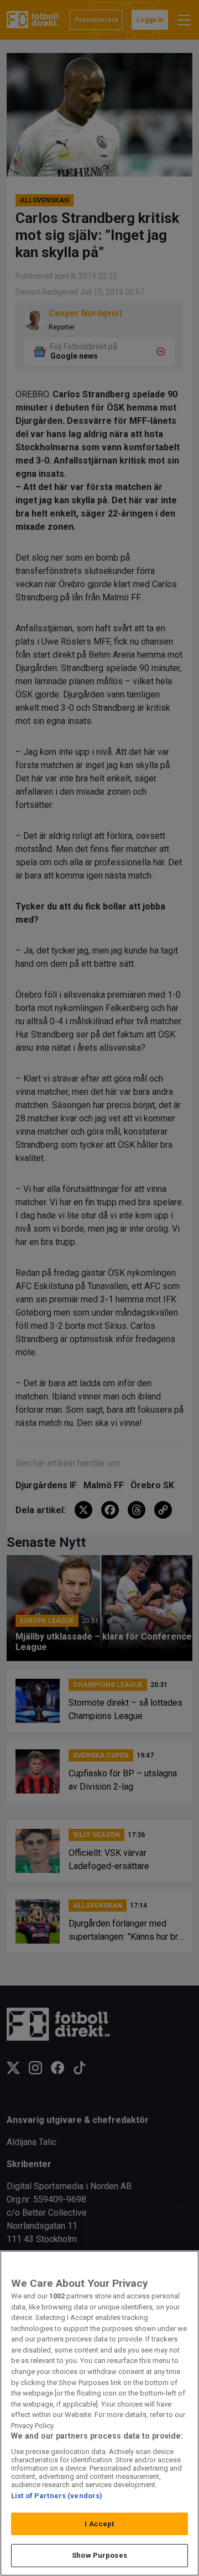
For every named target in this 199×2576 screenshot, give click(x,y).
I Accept (99, 2524)
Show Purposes (99, 2555)
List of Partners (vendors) (57, 2496)
